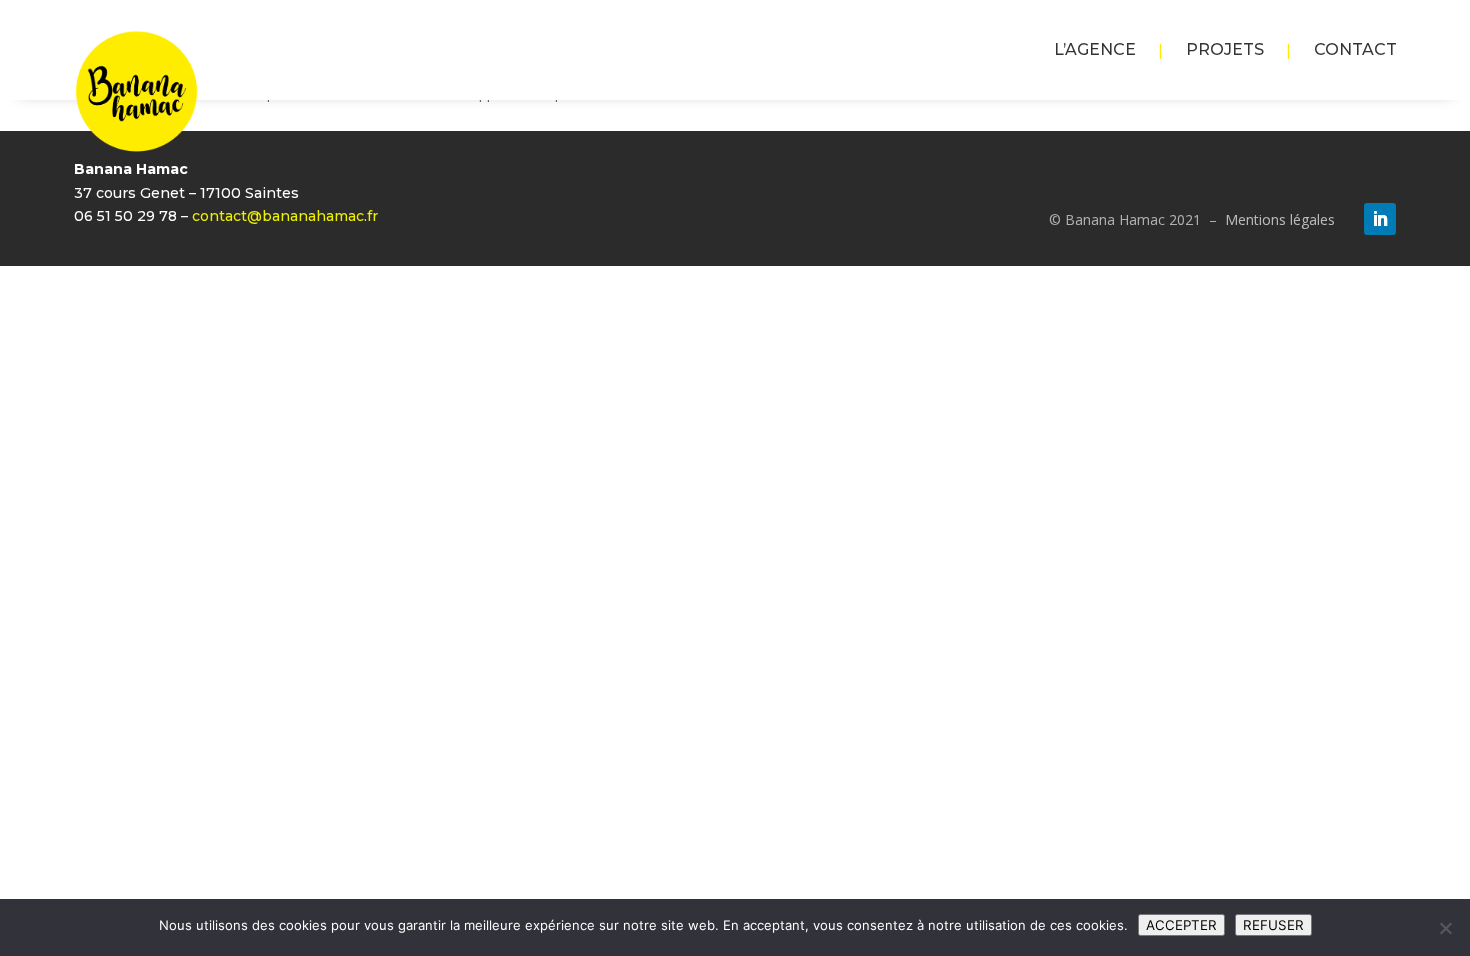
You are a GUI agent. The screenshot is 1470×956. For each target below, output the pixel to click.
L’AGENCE (1095, 51)
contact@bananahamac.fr (285, 216)
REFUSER (1273, 925)
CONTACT (1355, 51)
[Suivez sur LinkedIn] (1380, 219)
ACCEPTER (1181, 925)
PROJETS (1225, 51)
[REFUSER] (1445, 928)
